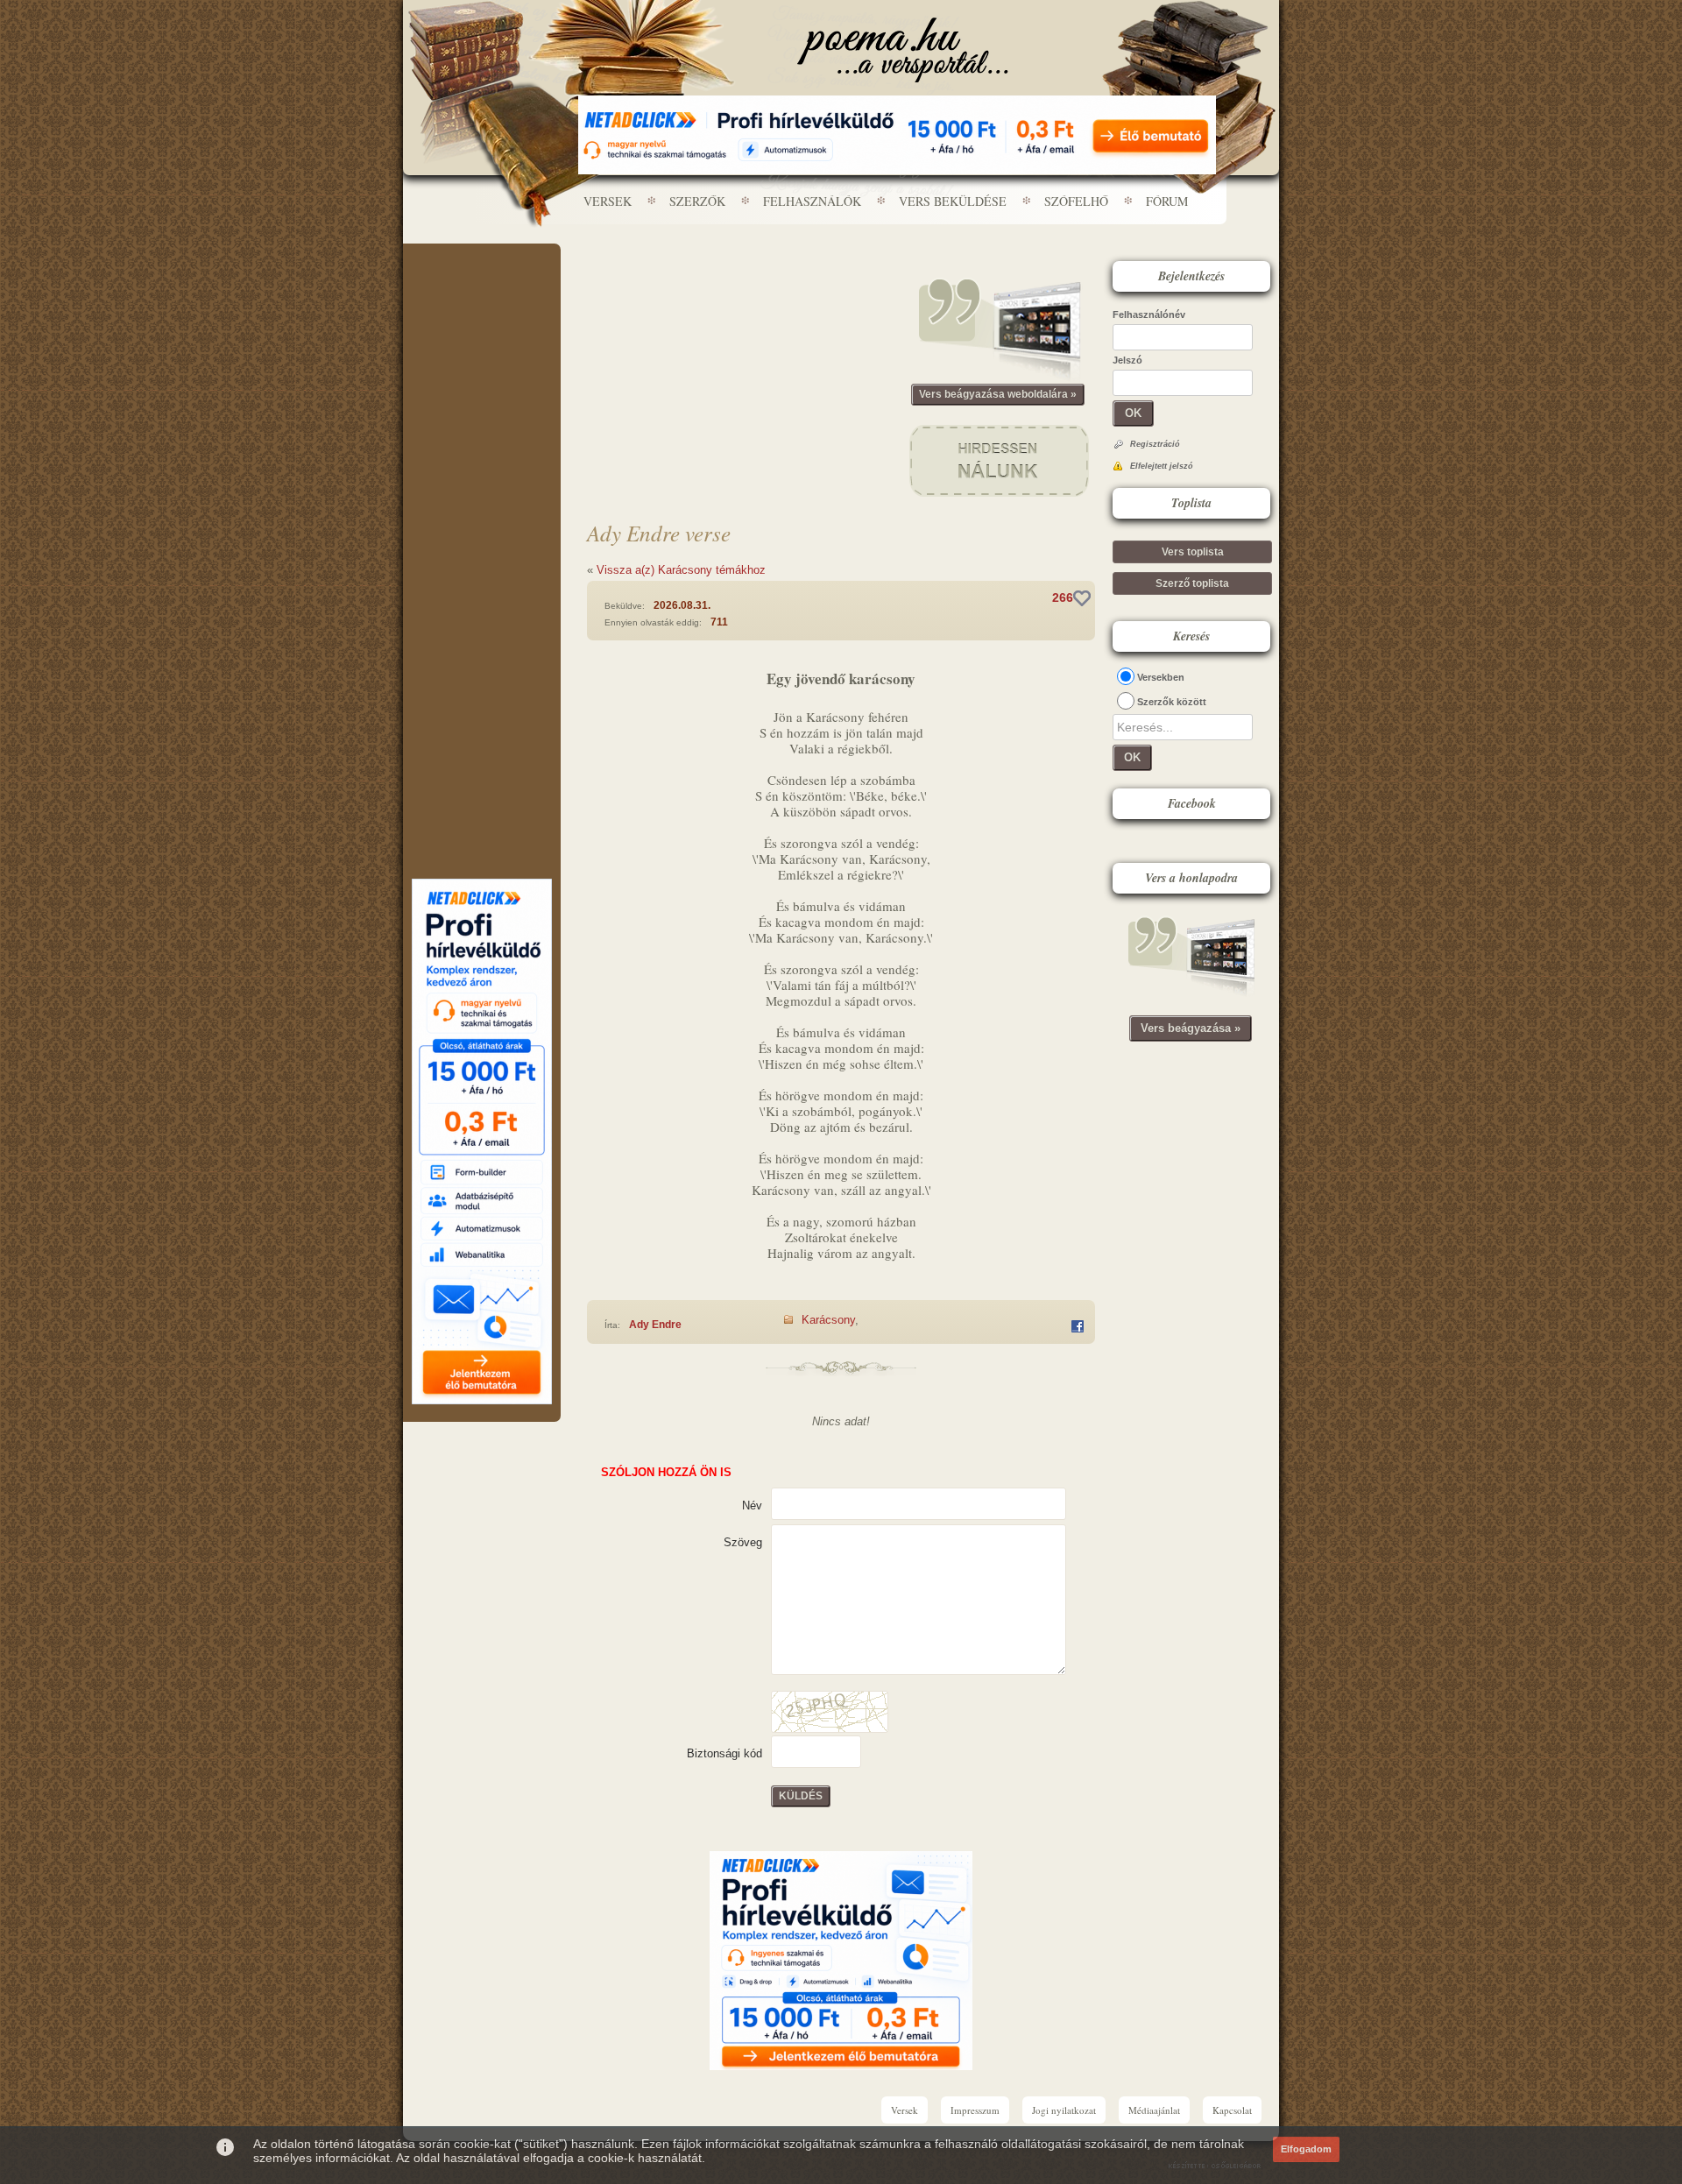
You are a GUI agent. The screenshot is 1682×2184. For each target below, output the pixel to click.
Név (752, 1505)
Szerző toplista (1192, 583)
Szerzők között (1172, 702)
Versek (608, 201)
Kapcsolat (1232, 2110)
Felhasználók (812, 201)
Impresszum (975, 2110)
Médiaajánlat (1154, 2110)
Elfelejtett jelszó (1162, 466)
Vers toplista (1193, 552)
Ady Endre (655, 1325)
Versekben (1161, 677)
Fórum (1167, 201)
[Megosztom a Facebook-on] (1078, 1326)
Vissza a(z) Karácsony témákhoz (681, 570)
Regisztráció (1155, 444)
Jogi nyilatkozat (1064, 2110)
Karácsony (828, 1320)
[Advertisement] (482, 296)
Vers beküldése (953, 201)
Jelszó (1127, 360)
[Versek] (903, 50)
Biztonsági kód (724, 1753)
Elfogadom (1306, 2149)
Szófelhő (1076, 201)
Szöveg (743, 1542)
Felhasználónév (1149, 315)
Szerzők (697, 201)
